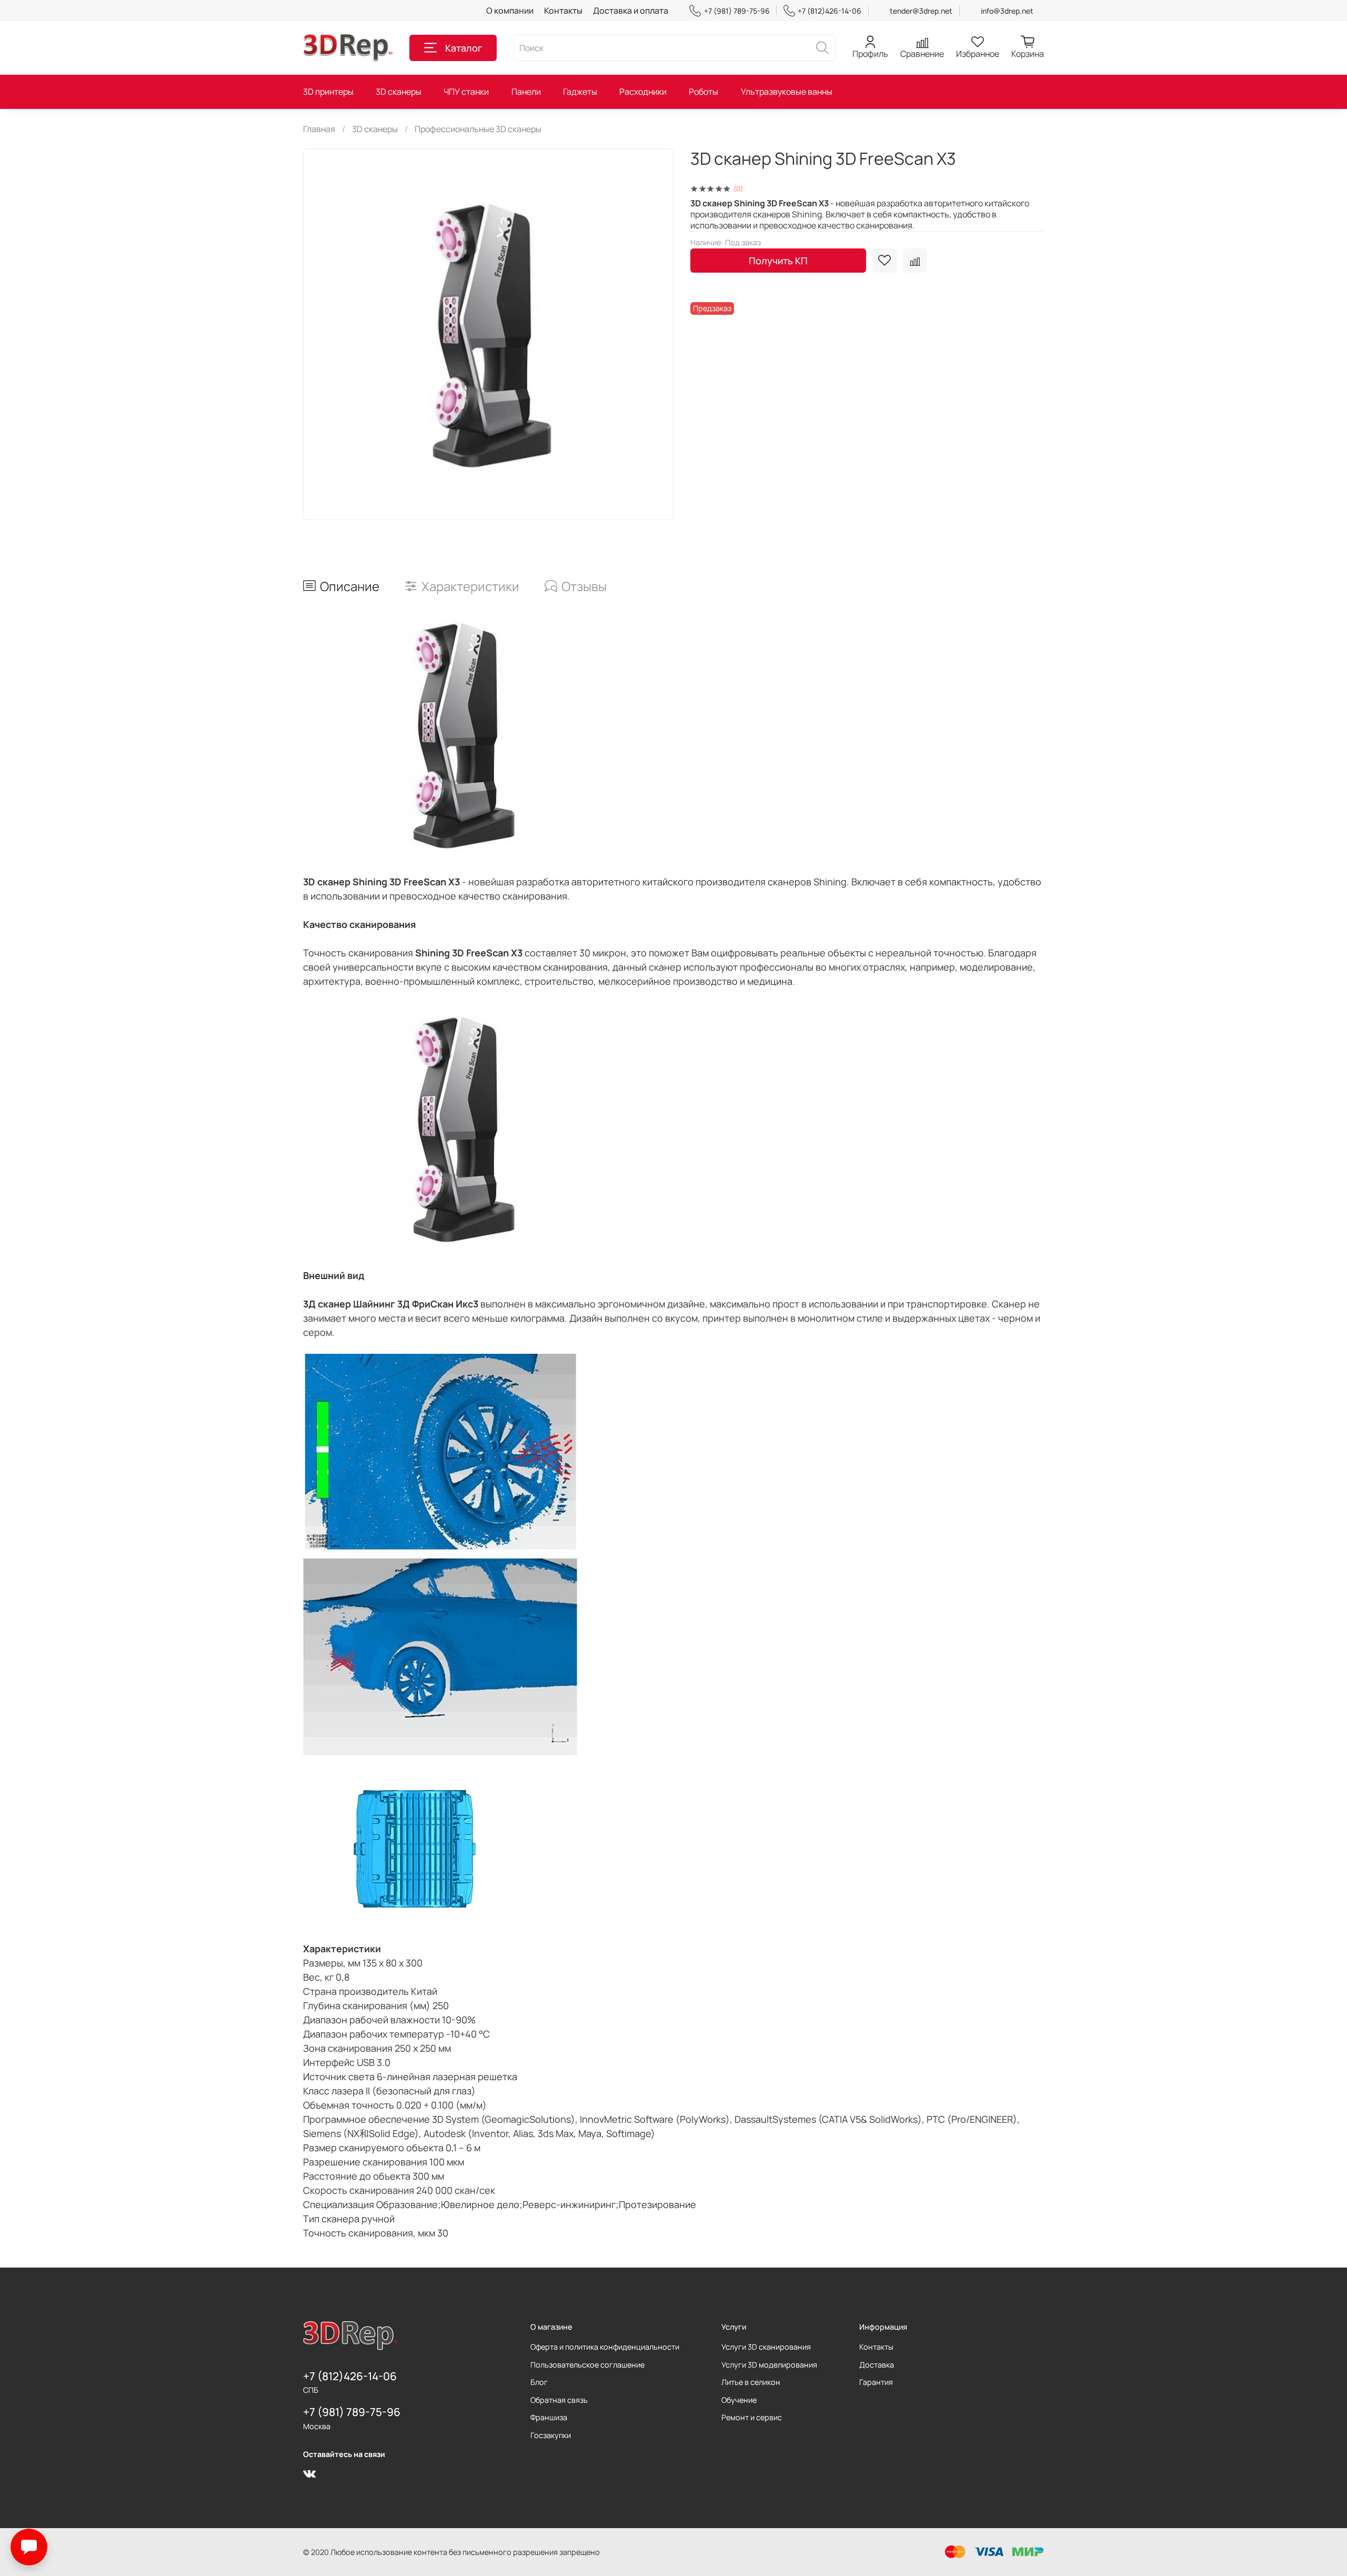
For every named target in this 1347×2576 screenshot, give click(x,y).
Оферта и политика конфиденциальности (605, 2347)
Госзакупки (551, 2435)
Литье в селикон (751, 2382)
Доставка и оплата (631, 11)
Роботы (703, 92)
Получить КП (778, 261)
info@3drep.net (1007, 11)
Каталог (464, 48)
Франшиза (549, 2417)
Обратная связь (559, 2400)
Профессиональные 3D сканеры (478, 129)
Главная (319, 129)
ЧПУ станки (466, 92)
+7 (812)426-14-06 (830, 11)
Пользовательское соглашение (587, 2365)
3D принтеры (328, 92)
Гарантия (876, 2382)
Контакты (563, 11)
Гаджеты (580, 92)
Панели (526, 92)
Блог (539, 2382)
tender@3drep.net (921, 11)
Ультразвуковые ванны (787, 92)
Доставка (877, 2365)
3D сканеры (399, 92)
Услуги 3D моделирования (769, 2365)
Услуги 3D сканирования (766, 2347)
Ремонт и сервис (752, 2417)
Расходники (643, 92)
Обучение (739, 2400)
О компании (510, 11)
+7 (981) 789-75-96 (737, 11)
